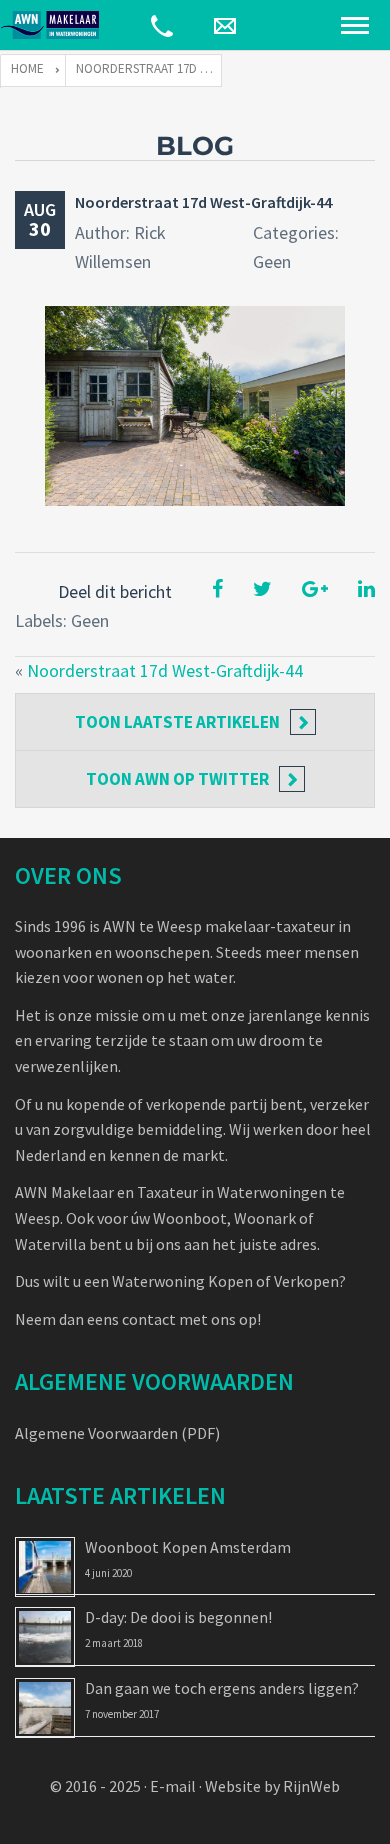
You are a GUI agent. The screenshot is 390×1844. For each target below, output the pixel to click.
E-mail (173, 1786)
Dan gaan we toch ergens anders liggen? (222, 1688)
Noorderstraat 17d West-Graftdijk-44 (203, 202)
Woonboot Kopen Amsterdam (188, 1547)
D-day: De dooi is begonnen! (178, 1617)
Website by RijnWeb (272, 1786)
